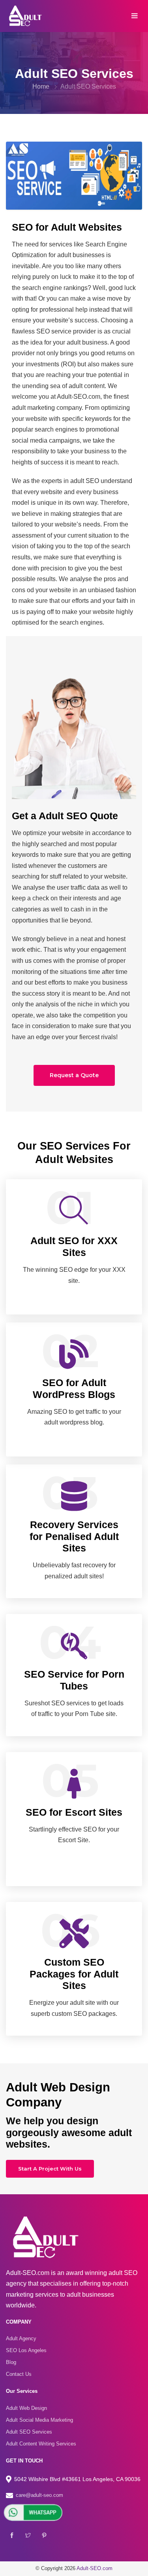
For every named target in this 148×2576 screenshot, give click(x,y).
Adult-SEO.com (95, 2568)
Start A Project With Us (50, 2169)
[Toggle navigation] (134, 16)
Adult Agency (21, 2338)
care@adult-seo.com (39, 2495)
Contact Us (19, 2374)
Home (41, 86)
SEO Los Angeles (26, 2350)
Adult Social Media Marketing (39, 2420)
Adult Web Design (26, 2408)
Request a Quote (74, 1075)
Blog (11, 2362)
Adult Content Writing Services (41, 2444)
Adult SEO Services (88, 86)
